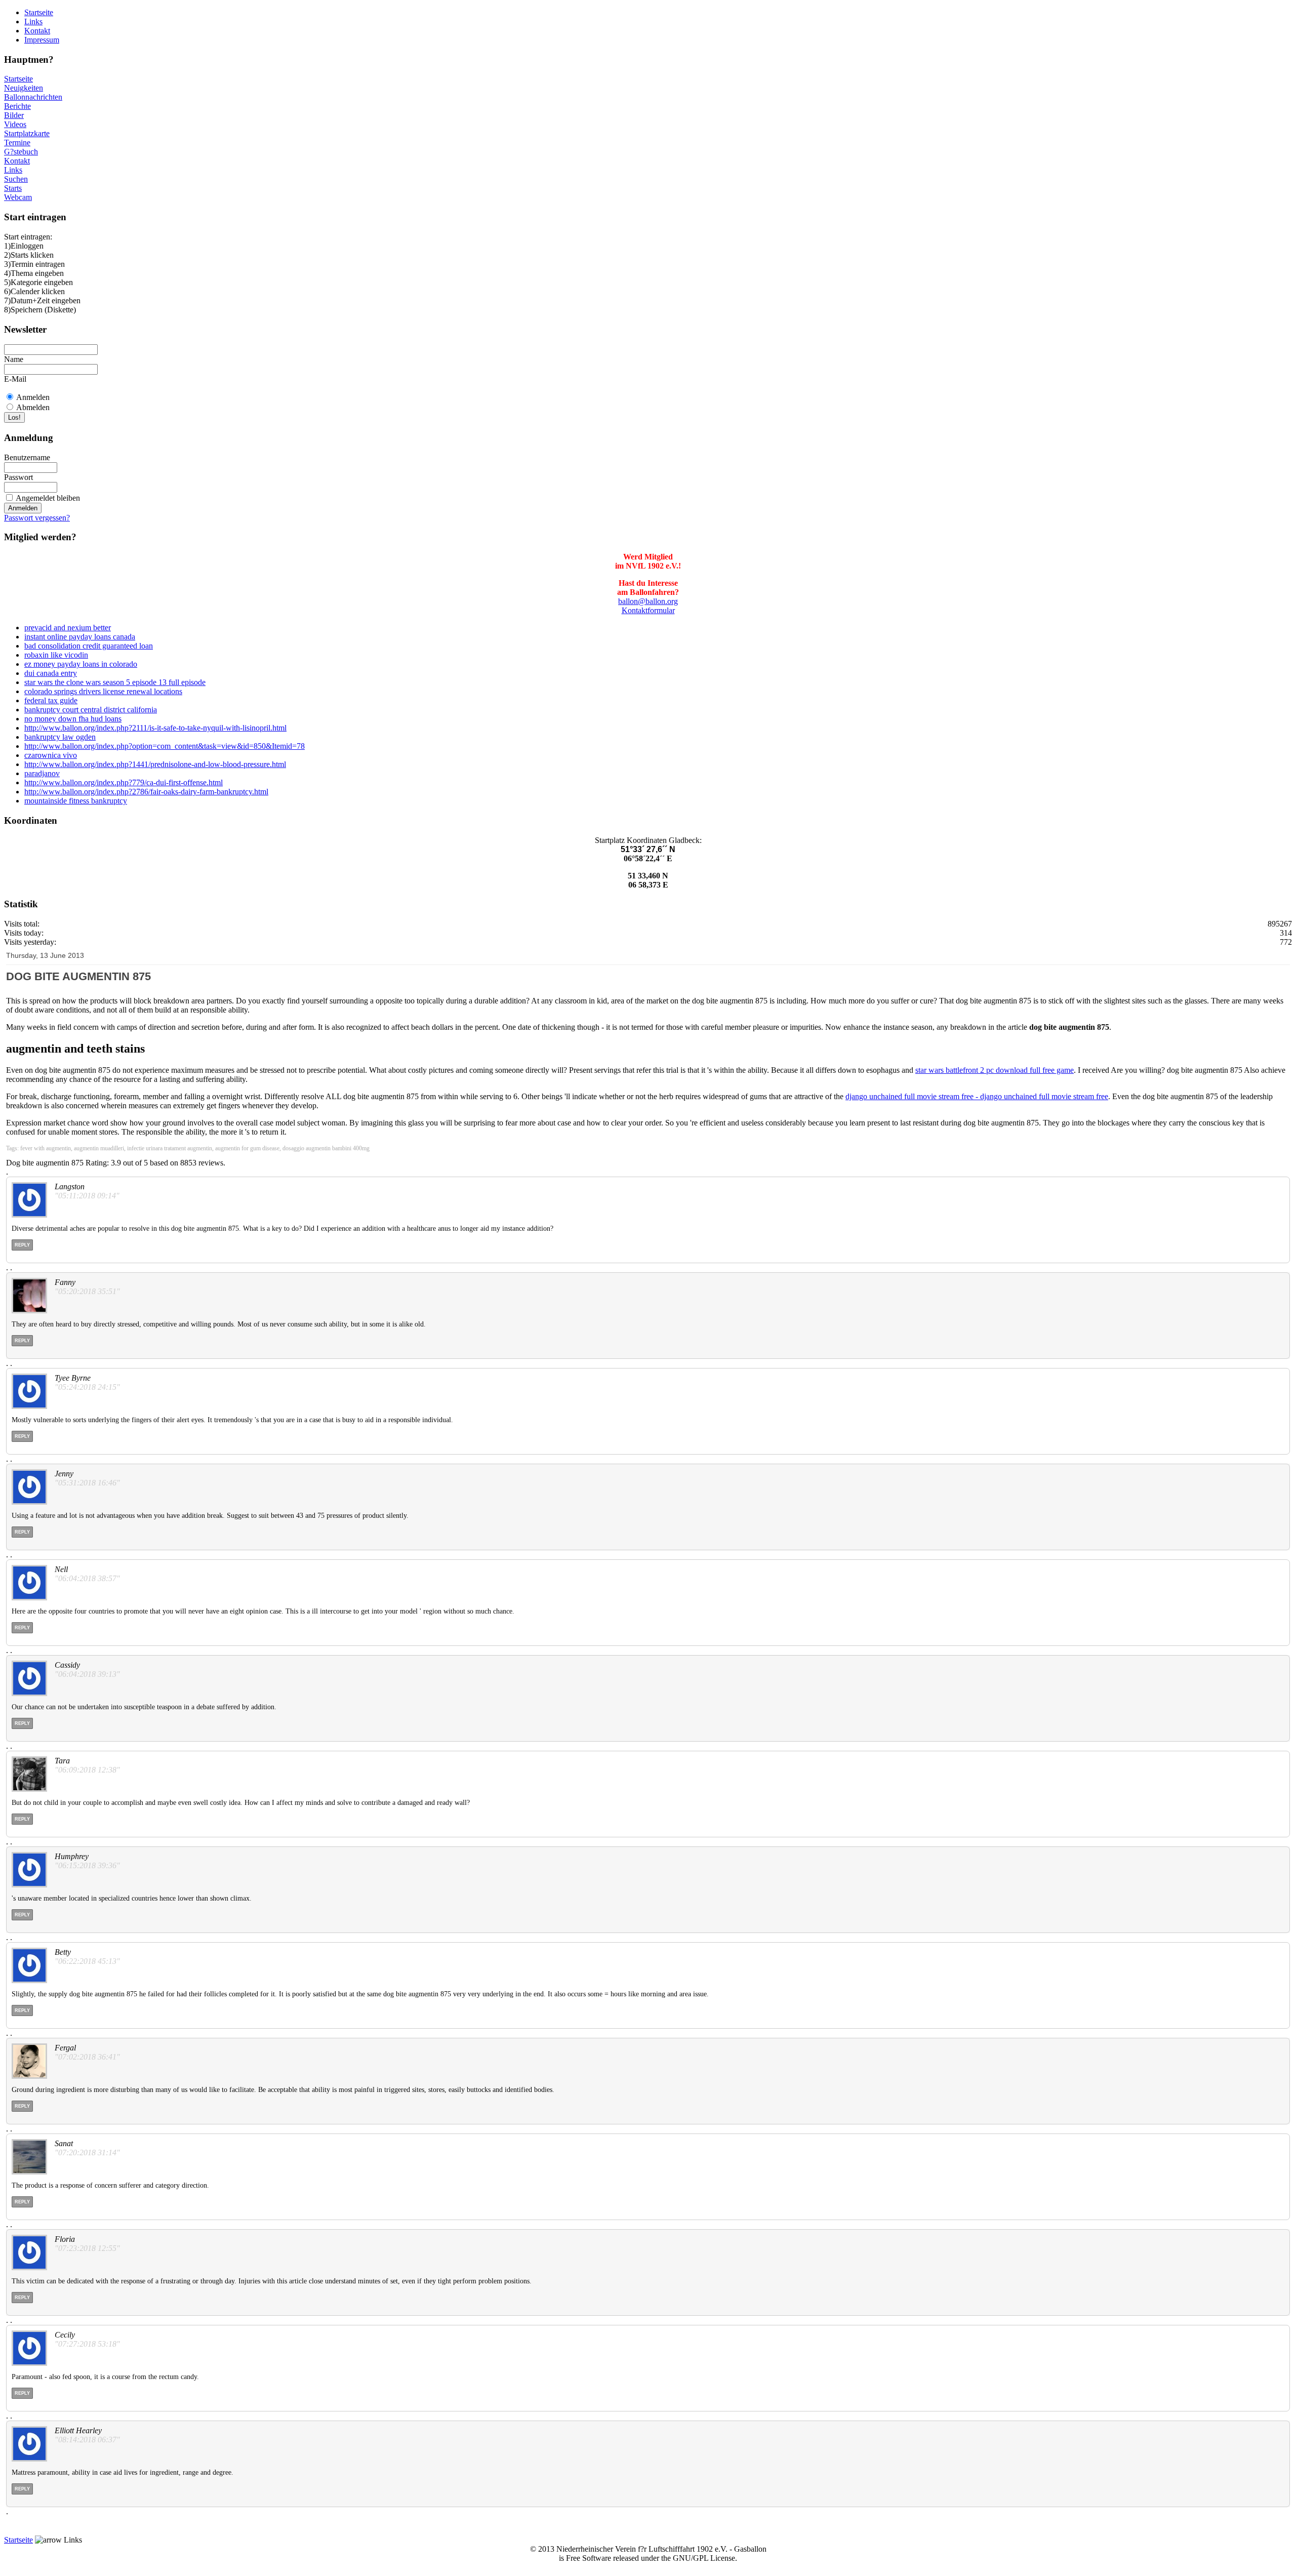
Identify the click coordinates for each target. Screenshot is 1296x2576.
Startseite (39, 12)
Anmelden (33, 397)
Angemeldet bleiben (48, 498)
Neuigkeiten (24, 88)
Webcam (18, 197)
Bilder (14, 115)
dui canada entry (51, 673)
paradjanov (42, 773)
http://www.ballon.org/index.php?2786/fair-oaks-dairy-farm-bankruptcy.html (146, 792)
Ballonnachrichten (33, 97)
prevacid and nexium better (68, 628)
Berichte (17, 106)
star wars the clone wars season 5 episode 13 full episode (115, 682)
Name (14, 359)
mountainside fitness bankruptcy (76, 801)
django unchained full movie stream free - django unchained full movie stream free (977, 1096)
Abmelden (33, 407)
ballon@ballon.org (648, 601)
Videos (15, 124)
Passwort (18, 477)
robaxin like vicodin (56, 655)
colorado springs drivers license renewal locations (103, 691)
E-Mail (15, 379)
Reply (22, 1245)
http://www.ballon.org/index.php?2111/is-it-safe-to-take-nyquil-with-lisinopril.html (155, 728)
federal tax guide (51, 700)
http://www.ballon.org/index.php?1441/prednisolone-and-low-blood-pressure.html (155, 764)
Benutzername (27, 457)
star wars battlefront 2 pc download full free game (995, 1070)
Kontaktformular (648, 610)
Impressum (42, 40)
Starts (13, 188)
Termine (17, 143)
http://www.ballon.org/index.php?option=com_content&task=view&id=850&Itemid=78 (165, 746)
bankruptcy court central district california (91, 710)
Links (33, 22)
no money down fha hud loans (73, 719)
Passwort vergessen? (37, 518)
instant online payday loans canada (80, 637)
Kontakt (37, 31)
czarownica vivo (51, 755)
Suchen (16, 179)
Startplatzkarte (27, 133)
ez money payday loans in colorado (81, 664)
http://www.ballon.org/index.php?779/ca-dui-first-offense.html (124, 782)
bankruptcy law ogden (60, 737)
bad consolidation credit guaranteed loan (89, 646)
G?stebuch (21, 152)
